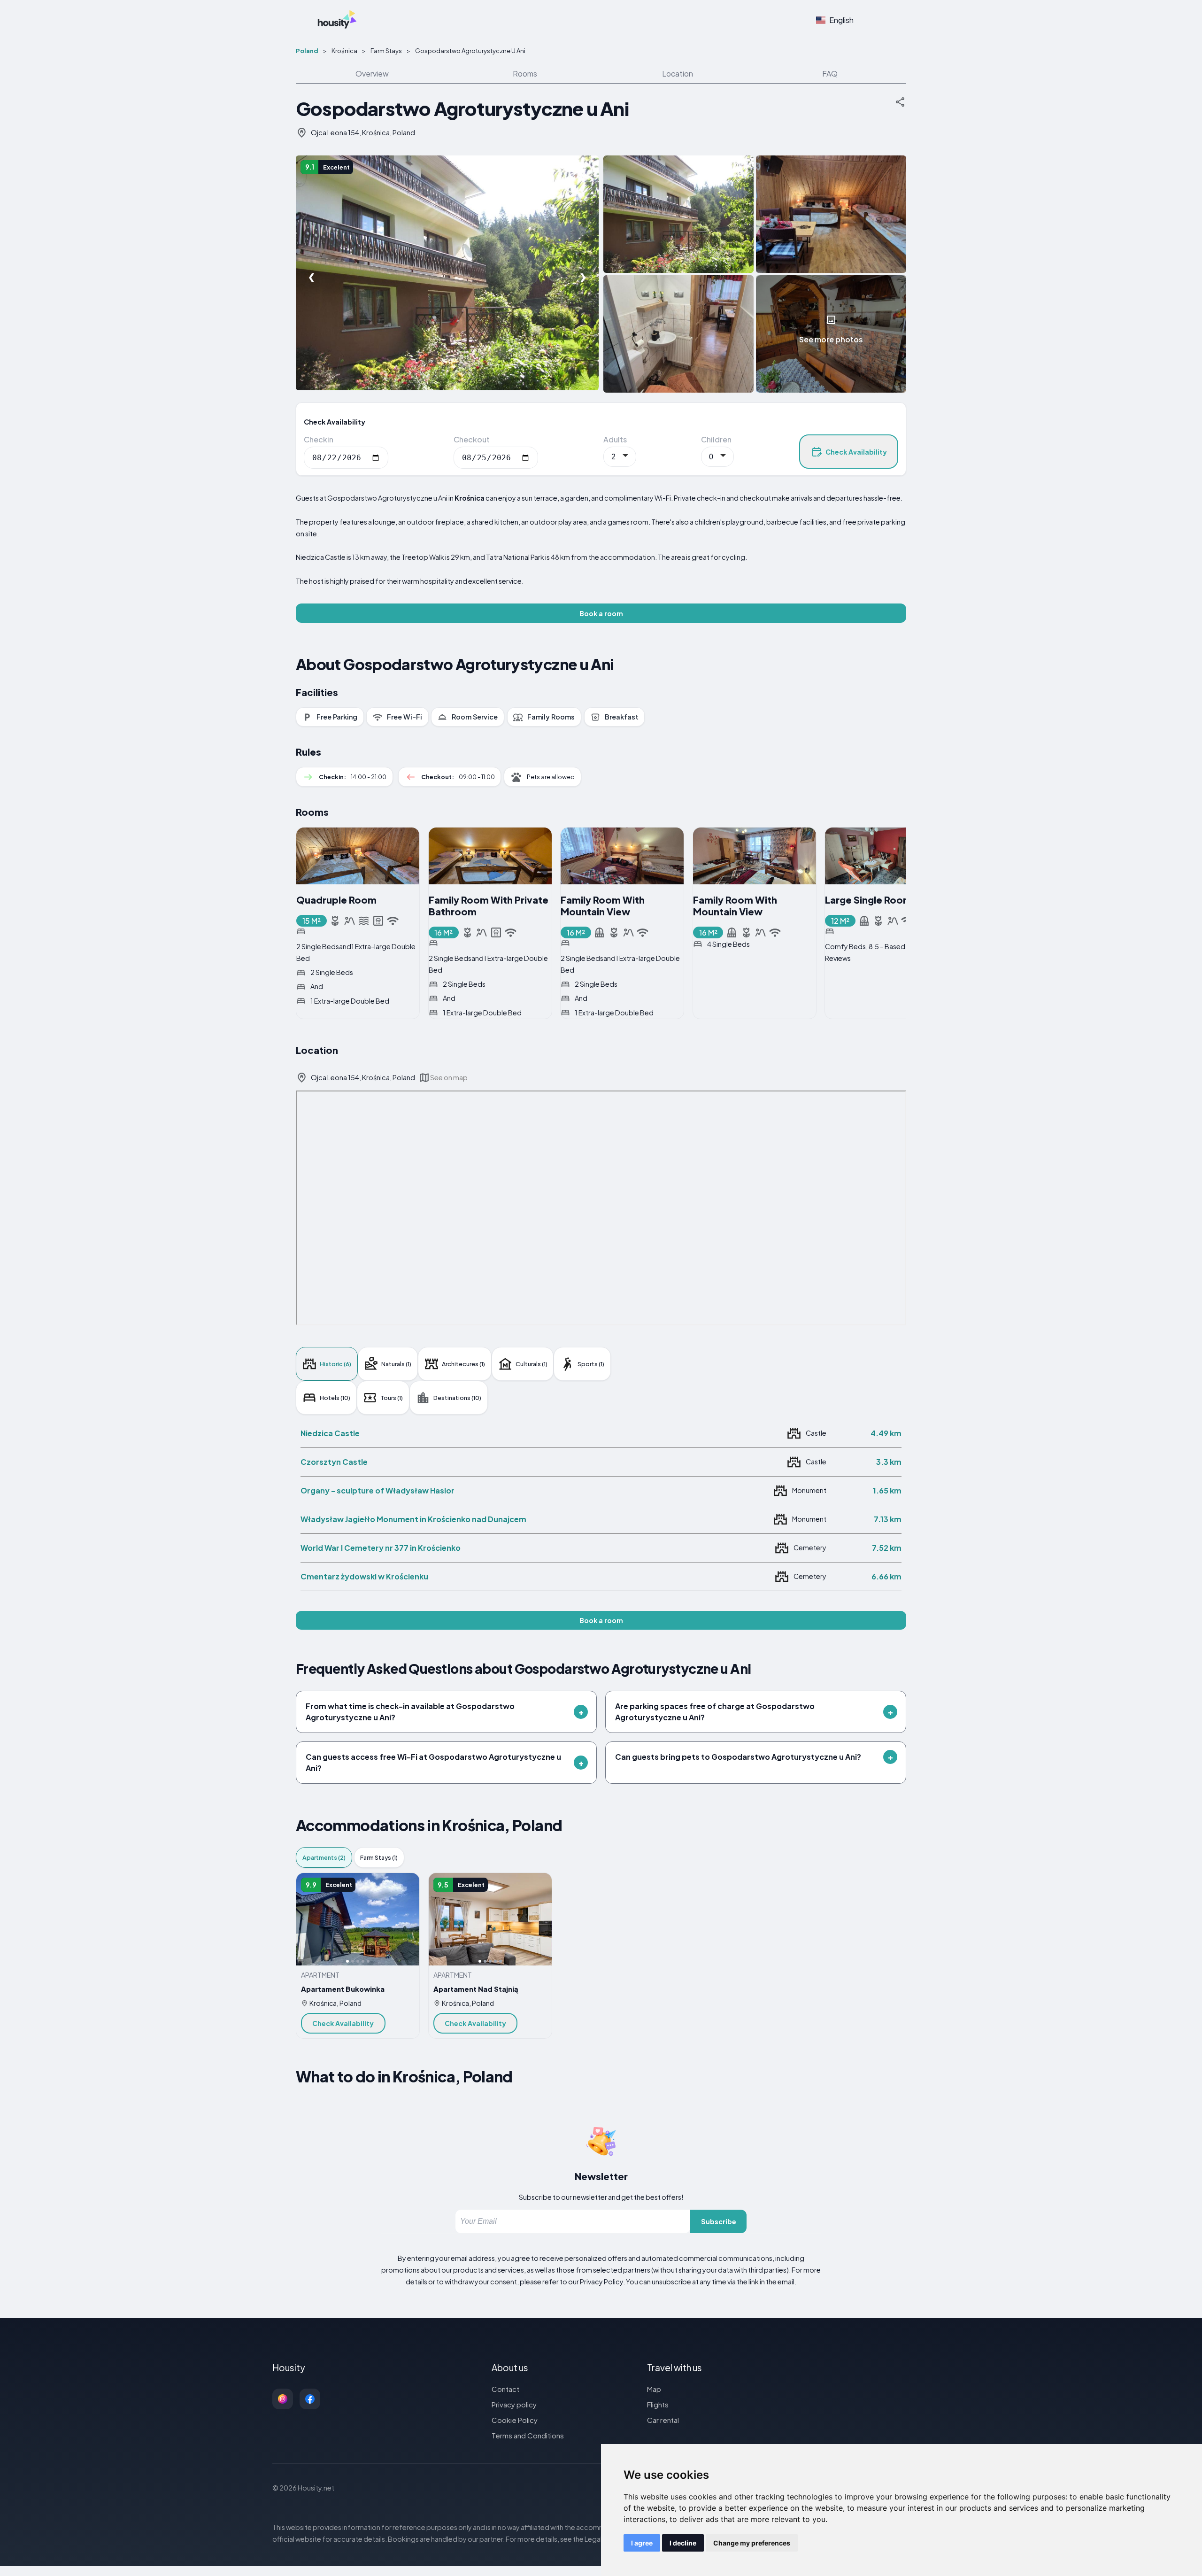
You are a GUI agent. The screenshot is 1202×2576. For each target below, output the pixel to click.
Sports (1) (591, 1364)
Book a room (601, 613)
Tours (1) (392, 1398)
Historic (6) (335, 1364)
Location (678, 73)
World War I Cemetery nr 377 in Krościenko (381, 1548)
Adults (615, 439)
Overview (372, 73)
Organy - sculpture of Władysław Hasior (378, 1490)
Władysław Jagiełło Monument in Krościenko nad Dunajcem (413, 1519)
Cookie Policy (515, 2420)
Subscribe (719, 2221)
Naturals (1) (396, 1364)
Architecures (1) (463, 1364)
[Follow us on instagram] (283, 2399)
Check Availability (856, 452)
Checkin (319, 439)
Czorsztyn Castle (334, 1462)
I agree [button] (642, 2543)
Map (654, 2389)
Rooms (525, 73)
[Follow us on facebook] (310, 2399)
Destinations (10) (457, 1398)
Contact (505, 2389)
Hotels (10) (335, 1398)
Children (716, 439)
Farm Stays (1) (379, 1857)
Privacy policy (514, 2404)
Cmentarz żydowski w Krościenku (364, 1576)
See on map (449, 1077)
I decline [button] (683, 2543)
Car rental (663, 2420)
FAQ (830, 73)
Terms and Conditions (528, 2435)
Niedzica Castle (330, 1433)
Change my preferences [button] (752, 2543)
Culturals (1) (532, 1364)
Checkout (472, 439)
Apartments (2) (324, 1857)
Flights (658, 2404)
